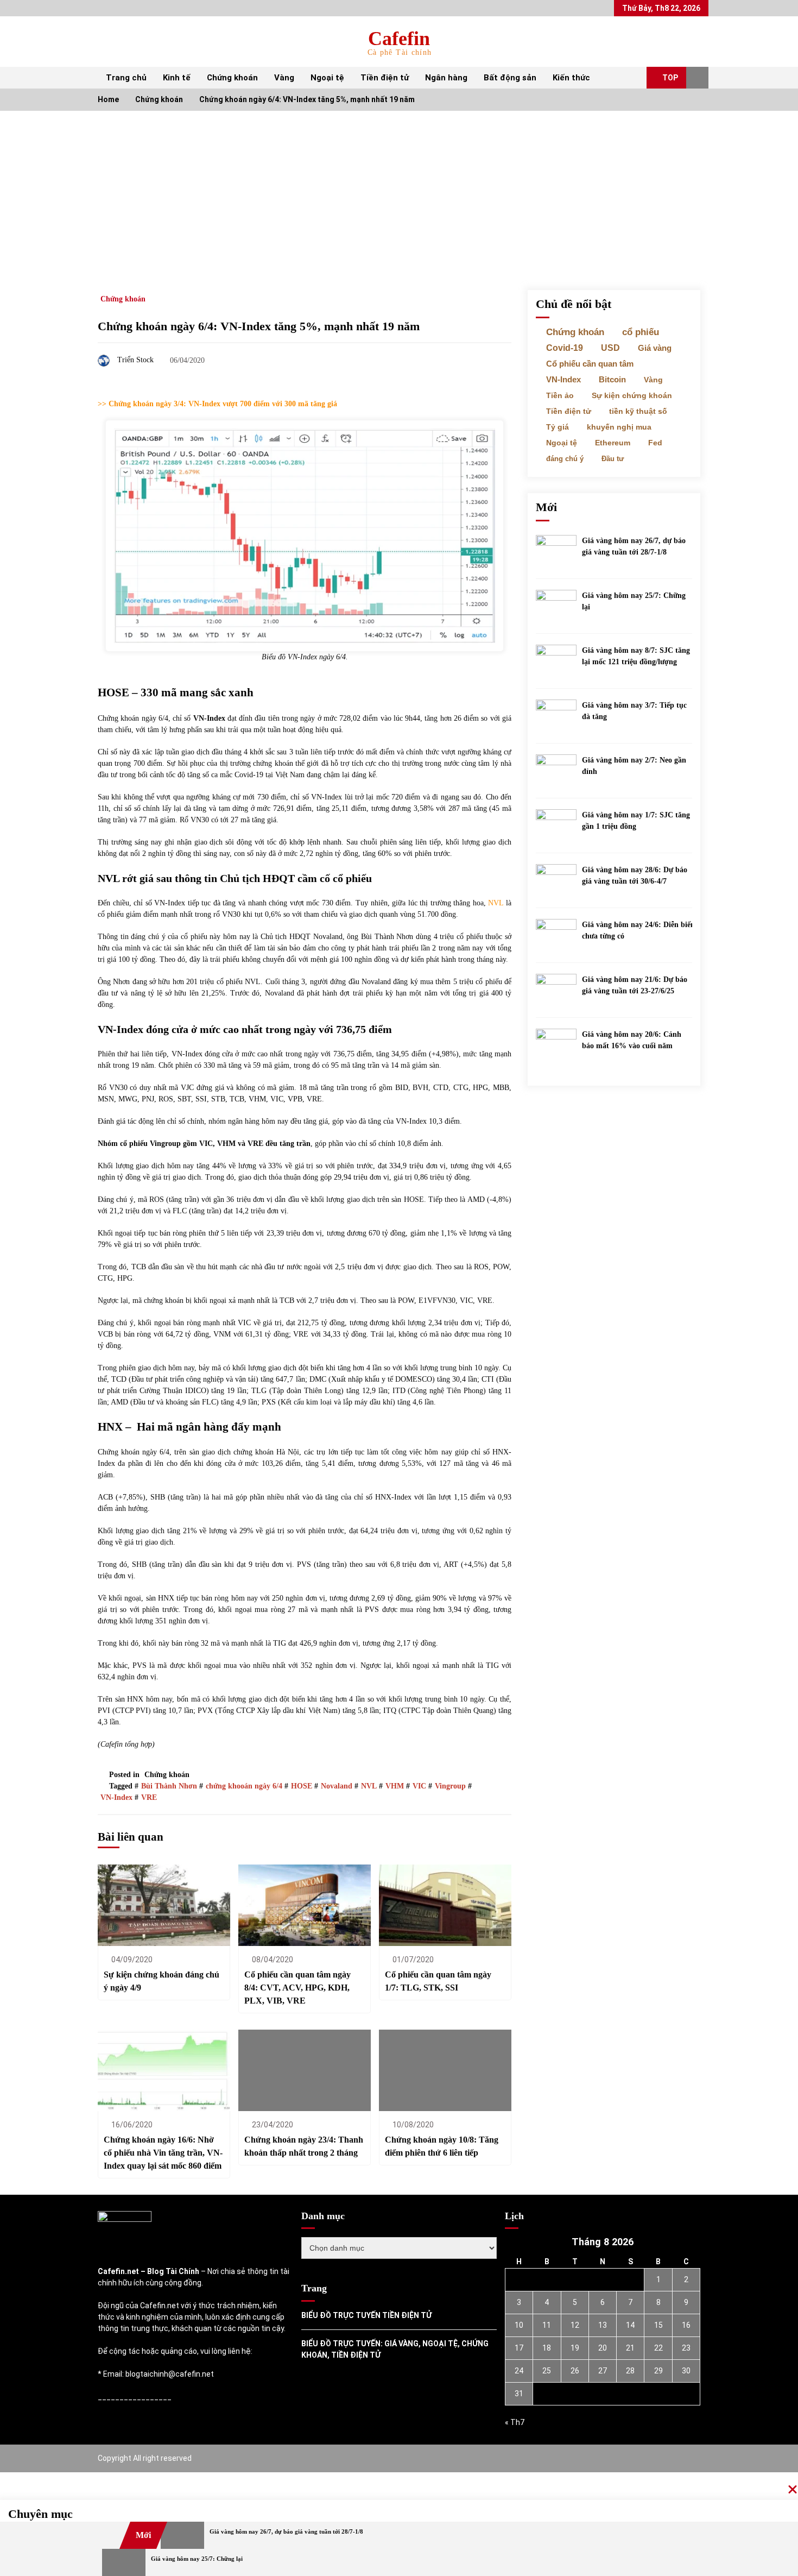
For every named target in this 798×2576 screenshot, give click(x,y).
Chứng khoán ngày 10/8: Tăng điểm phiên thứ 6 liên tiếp (442, 2146)
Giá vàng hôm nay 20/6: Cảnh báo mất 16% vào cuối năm (632, 1040)
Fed (655, 443)
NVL (497, 903)
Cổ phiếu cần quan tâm (590, 364)
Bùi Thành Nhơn (169, 1786)
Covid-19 (565, 348)
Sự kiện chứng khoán (632, 395)
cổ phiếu (641, 332)
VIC (419, 1786)
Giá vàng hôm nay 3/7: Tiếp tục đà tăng (634, 711)
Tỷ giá (558, 427)
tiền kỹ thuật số (638, 411)
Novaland (337, 1786)
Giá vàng (655, 348)
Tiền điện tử (385, 78)
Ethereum (613, 443)
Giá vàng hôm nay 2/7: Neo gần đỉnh (634, 766)
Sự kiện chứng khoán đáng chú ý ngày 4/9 (161, 1981)
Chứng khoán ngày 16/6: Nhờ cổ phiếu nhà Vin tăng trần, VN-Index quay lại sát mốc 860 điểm (163, 2153)
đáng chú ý (565, 459)
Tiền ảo (560, 395)
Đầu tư (613, 459)
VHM (395, 1786)
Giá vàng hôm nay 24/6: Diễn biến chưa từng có (638, 930)
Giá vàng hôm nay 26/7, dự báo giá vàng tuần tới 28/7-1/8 (634, 546)
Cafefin (399, 39)
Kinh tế (177, 78)
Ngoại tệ (327, 78)
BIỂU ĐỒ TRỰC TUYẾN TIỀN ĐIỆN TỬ (366, 2315)
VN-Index (116, 1797)
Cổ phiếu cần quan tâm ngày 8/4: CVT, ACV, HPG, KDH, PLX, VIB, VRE (297, 1988)
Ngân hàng (446, 78)
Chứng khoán (232, 78)
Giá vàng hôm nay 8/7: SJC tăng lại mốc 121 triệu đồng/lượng (636, 656)
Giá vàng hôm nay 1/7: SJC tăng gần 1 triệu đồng (636, 821)
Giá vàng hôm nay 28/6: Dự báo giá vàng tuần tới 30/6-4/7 (635, 876)
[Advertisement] (399, 192)
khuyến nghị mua (619, 427)
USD (610, 348)
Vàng (284, 78)
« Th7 (515, 2422)
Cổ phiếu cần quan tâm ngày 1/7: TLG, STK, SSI (438, 1981)
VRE (149, 1797)
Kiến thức (571, 78)
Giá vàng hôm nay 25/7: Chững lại (634, 601)
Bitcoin (612, 380)
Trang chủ (126, 78)
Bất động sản (510, 78)
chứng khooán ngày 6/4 (244, 1786)
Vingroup (450, 1786)
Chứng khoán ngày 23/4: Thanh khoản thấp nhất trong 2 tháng (304, 2146)
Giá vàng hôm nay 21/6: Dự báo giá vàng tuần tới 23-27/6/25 (635, 985)
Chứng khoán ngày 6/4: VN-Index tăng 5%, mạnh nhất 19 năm (259, 326)
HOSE (302, 1786)
